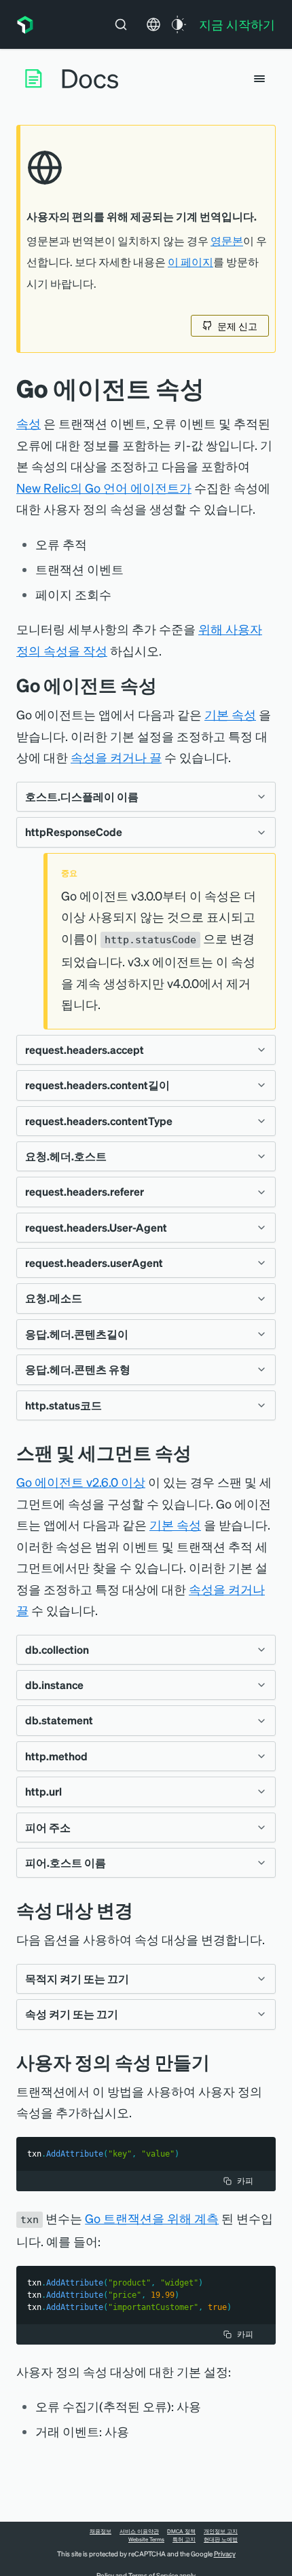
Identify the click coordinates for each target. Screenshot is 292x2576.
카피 (245, 2181)
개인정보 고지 (221, 2531)
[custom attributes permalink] (220, 2062)
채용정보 (101, 2531)
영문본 (227, 241)
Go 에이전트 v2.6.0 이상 (81, 1482)
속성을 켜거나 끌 (116, 757)
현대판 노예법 (221, 2539)
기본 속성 (230, 714)
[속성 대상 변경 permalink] (140, 1910)
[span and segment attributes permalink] (202, 1453)
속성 (29, 423)
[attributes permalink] (167, 685)
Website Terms (146, 2539)
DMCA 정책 (181, 2531)
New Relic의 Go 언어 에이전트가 (104, 488)
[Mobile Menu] (259, 79)
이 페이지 (190, 262)
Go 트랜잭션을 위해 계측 (152, 2218)
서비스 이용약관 (139, 2531)
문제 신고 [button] (237, 326)
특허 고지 (184, 2539)
